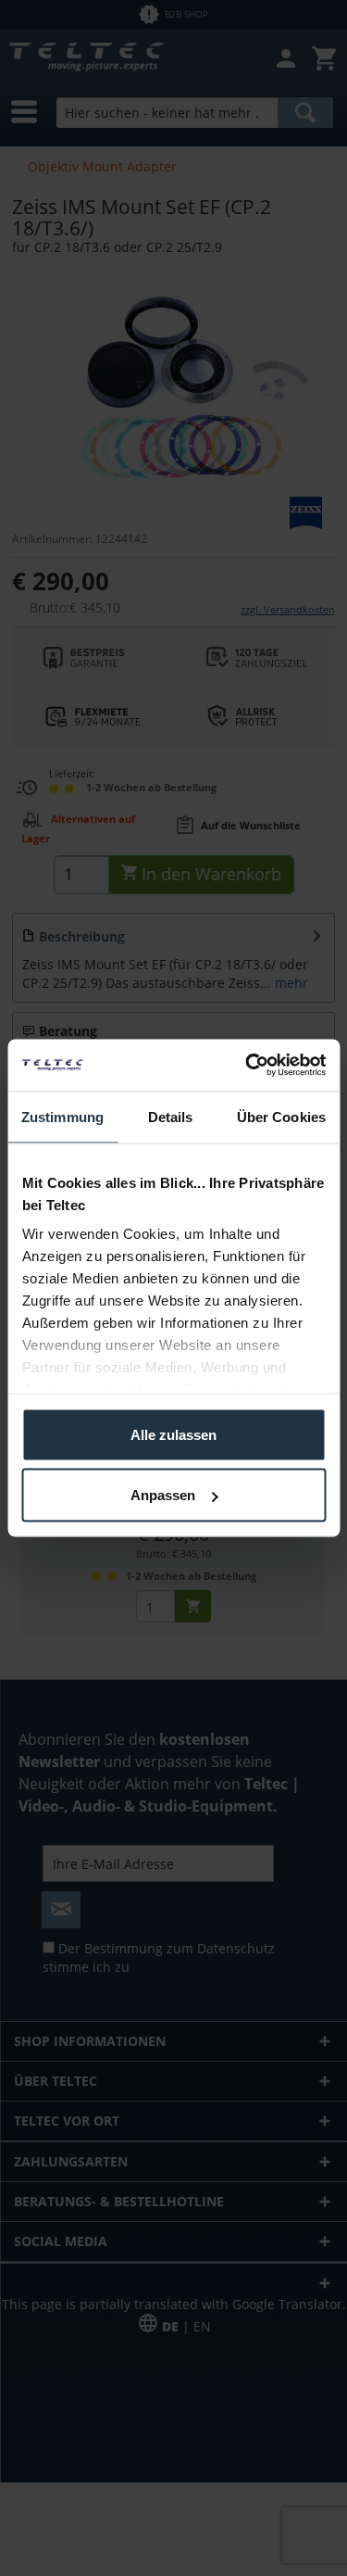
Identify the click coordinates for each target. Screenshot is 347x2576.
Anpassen (163, 1495)
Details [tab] (171, 1116)
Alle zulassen (173, 1434)
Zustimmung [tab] (62, 1116)
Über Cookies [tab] (281, 1116)
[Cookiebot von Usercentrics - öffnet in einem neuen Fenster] (247, 1066)
